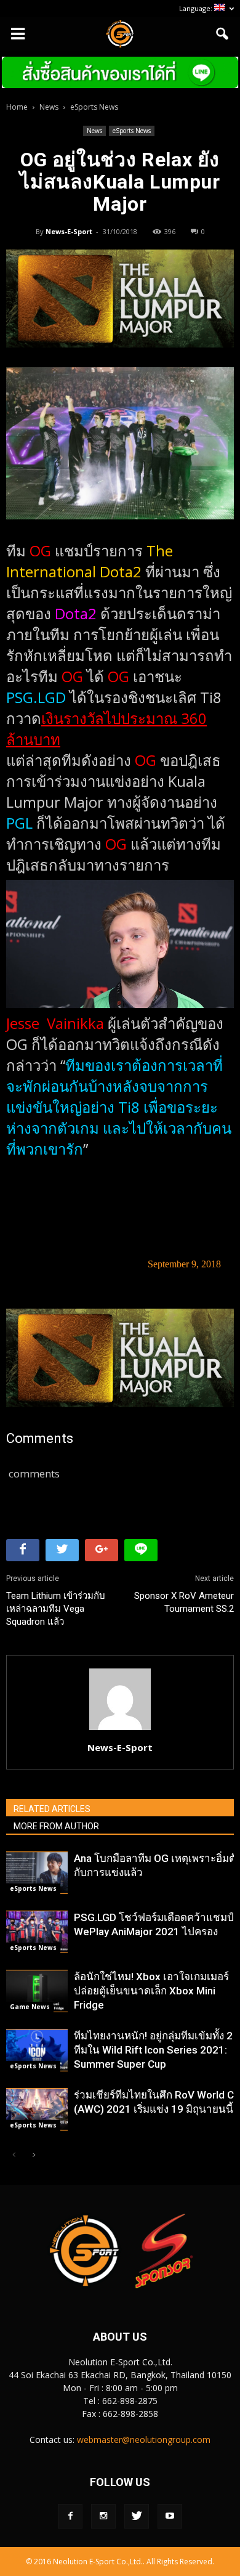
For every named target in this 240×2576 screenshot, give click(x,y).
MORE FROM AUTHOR (56, 1826)
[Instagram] (103, 2516)
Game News (30, 2007)
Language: (197, 8)
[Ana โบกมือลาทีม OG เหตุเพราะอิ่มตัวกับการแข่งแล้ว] (37, 1873)
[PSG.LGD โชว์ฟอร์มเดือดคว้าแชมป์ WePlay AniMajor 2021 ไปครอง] (37, 1932)
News (94, 131)
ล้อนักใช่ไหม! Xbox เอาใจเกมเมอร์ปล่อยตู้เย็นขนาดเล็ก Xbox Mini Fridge (151, 1991)
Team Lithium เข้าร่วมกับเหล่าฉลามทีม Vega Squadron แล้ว (56, 1609)
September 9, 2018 (184, 1264)
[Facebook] (70, 2516)
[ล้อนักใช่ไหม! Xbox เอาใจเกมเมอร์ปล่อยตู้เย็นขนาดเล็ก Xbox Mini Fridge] (37, 1991)
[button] (223, 34)
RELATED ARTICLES (52, 1809)
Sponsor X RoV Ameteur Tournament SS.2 (184, 1602)
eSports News (132, 131)
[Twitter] (137, 2516)
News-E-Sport (69, 231)
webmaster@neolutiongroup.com (144, 2440)
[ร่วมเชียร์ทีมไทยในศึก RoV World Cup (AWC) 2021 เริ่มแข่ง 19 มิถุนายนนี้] (37, 2109)
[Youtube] (170, 2516)
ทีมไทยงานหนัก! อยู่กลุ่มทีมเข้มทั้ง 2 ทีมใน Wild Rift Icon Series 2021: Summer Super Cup (153, 2050)
